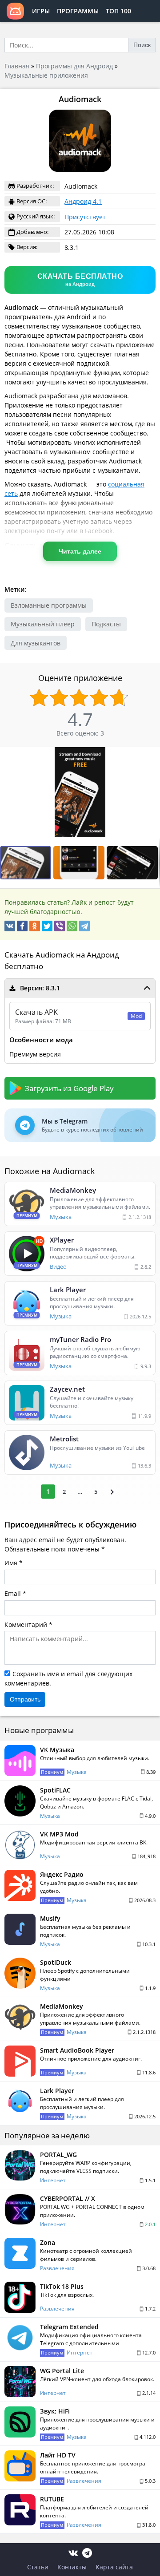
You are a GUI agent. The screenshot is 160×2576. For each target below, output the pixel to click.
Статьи (38, 2567)
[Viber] (60, 926)
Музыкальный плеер (43, 624)
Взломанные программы (49, 605)
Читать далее (80, 551)
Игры (41, 11)
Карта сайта (114, 2567)
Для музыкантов (36, 643)
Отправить (25, 1699)
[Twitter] (47, 926)
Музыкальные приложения (46, 75)
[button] (152, 755)
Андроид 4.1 (83, 201)
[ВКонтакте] (10, 926)
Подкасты (106, 624)
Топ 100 (118, 11)
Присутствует (85, 217)
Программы (78, 11)
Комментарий (26, 1624)
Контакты (72, 2567)
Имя (11, 1563)
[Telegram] (84, 926)
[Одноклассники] (35, 926)
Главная (17, 66)
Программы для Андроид (74, 66)
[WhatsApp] (72, 926)
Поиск (142, 45)
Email (13, 1593)
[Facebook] (22, 926)
